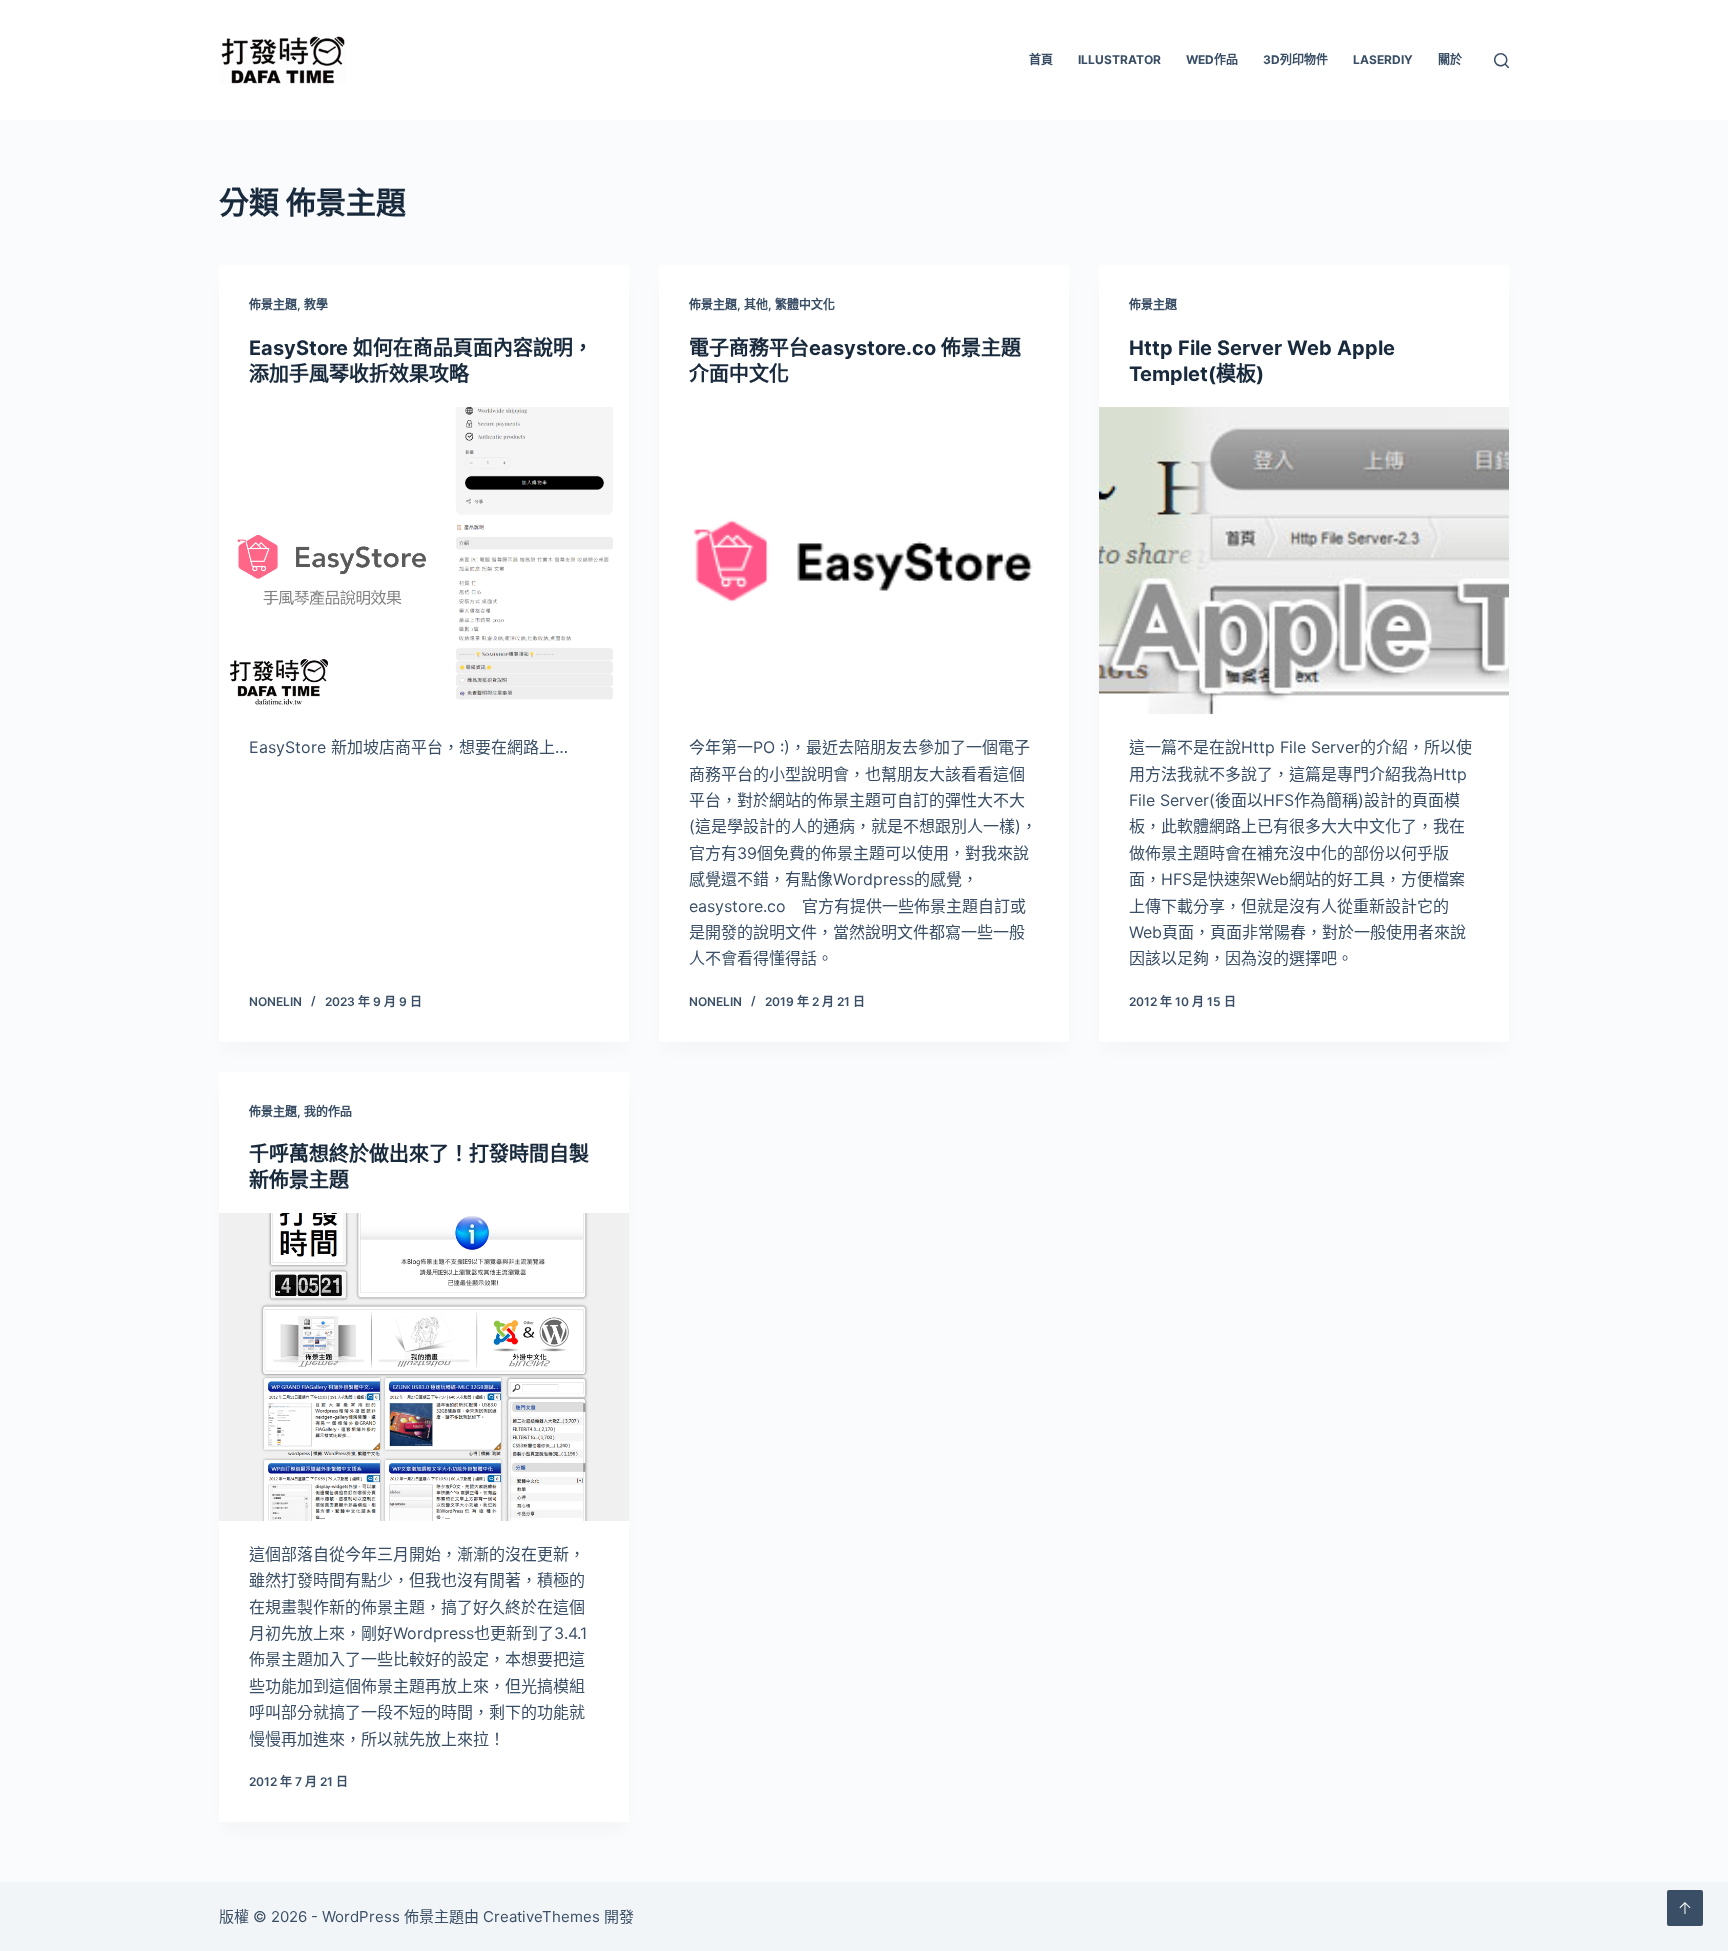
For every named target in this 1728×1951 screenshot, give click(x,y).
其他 (756, 304)
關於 (1450, 59)
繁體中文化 (805, 304)
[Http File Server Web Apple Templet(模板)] (1304, 561)
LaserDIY (1383, 59)
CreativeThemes (541, 1916)
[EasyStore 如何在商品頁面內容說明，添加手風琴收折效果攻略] (424, 561)
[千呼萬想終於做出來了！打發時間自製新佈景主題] (424, 1367)
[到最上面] (1685, 1908)
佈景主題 (273, 304)
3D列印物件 (1295, 59)
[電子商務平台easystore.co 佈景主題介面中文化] (864, 561)
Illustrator (1119, 59)
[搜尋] (1501, 60)
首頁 (1041, 59)
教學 (316, 304)
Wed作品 (1212, 59)
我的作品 (328, 1111)
